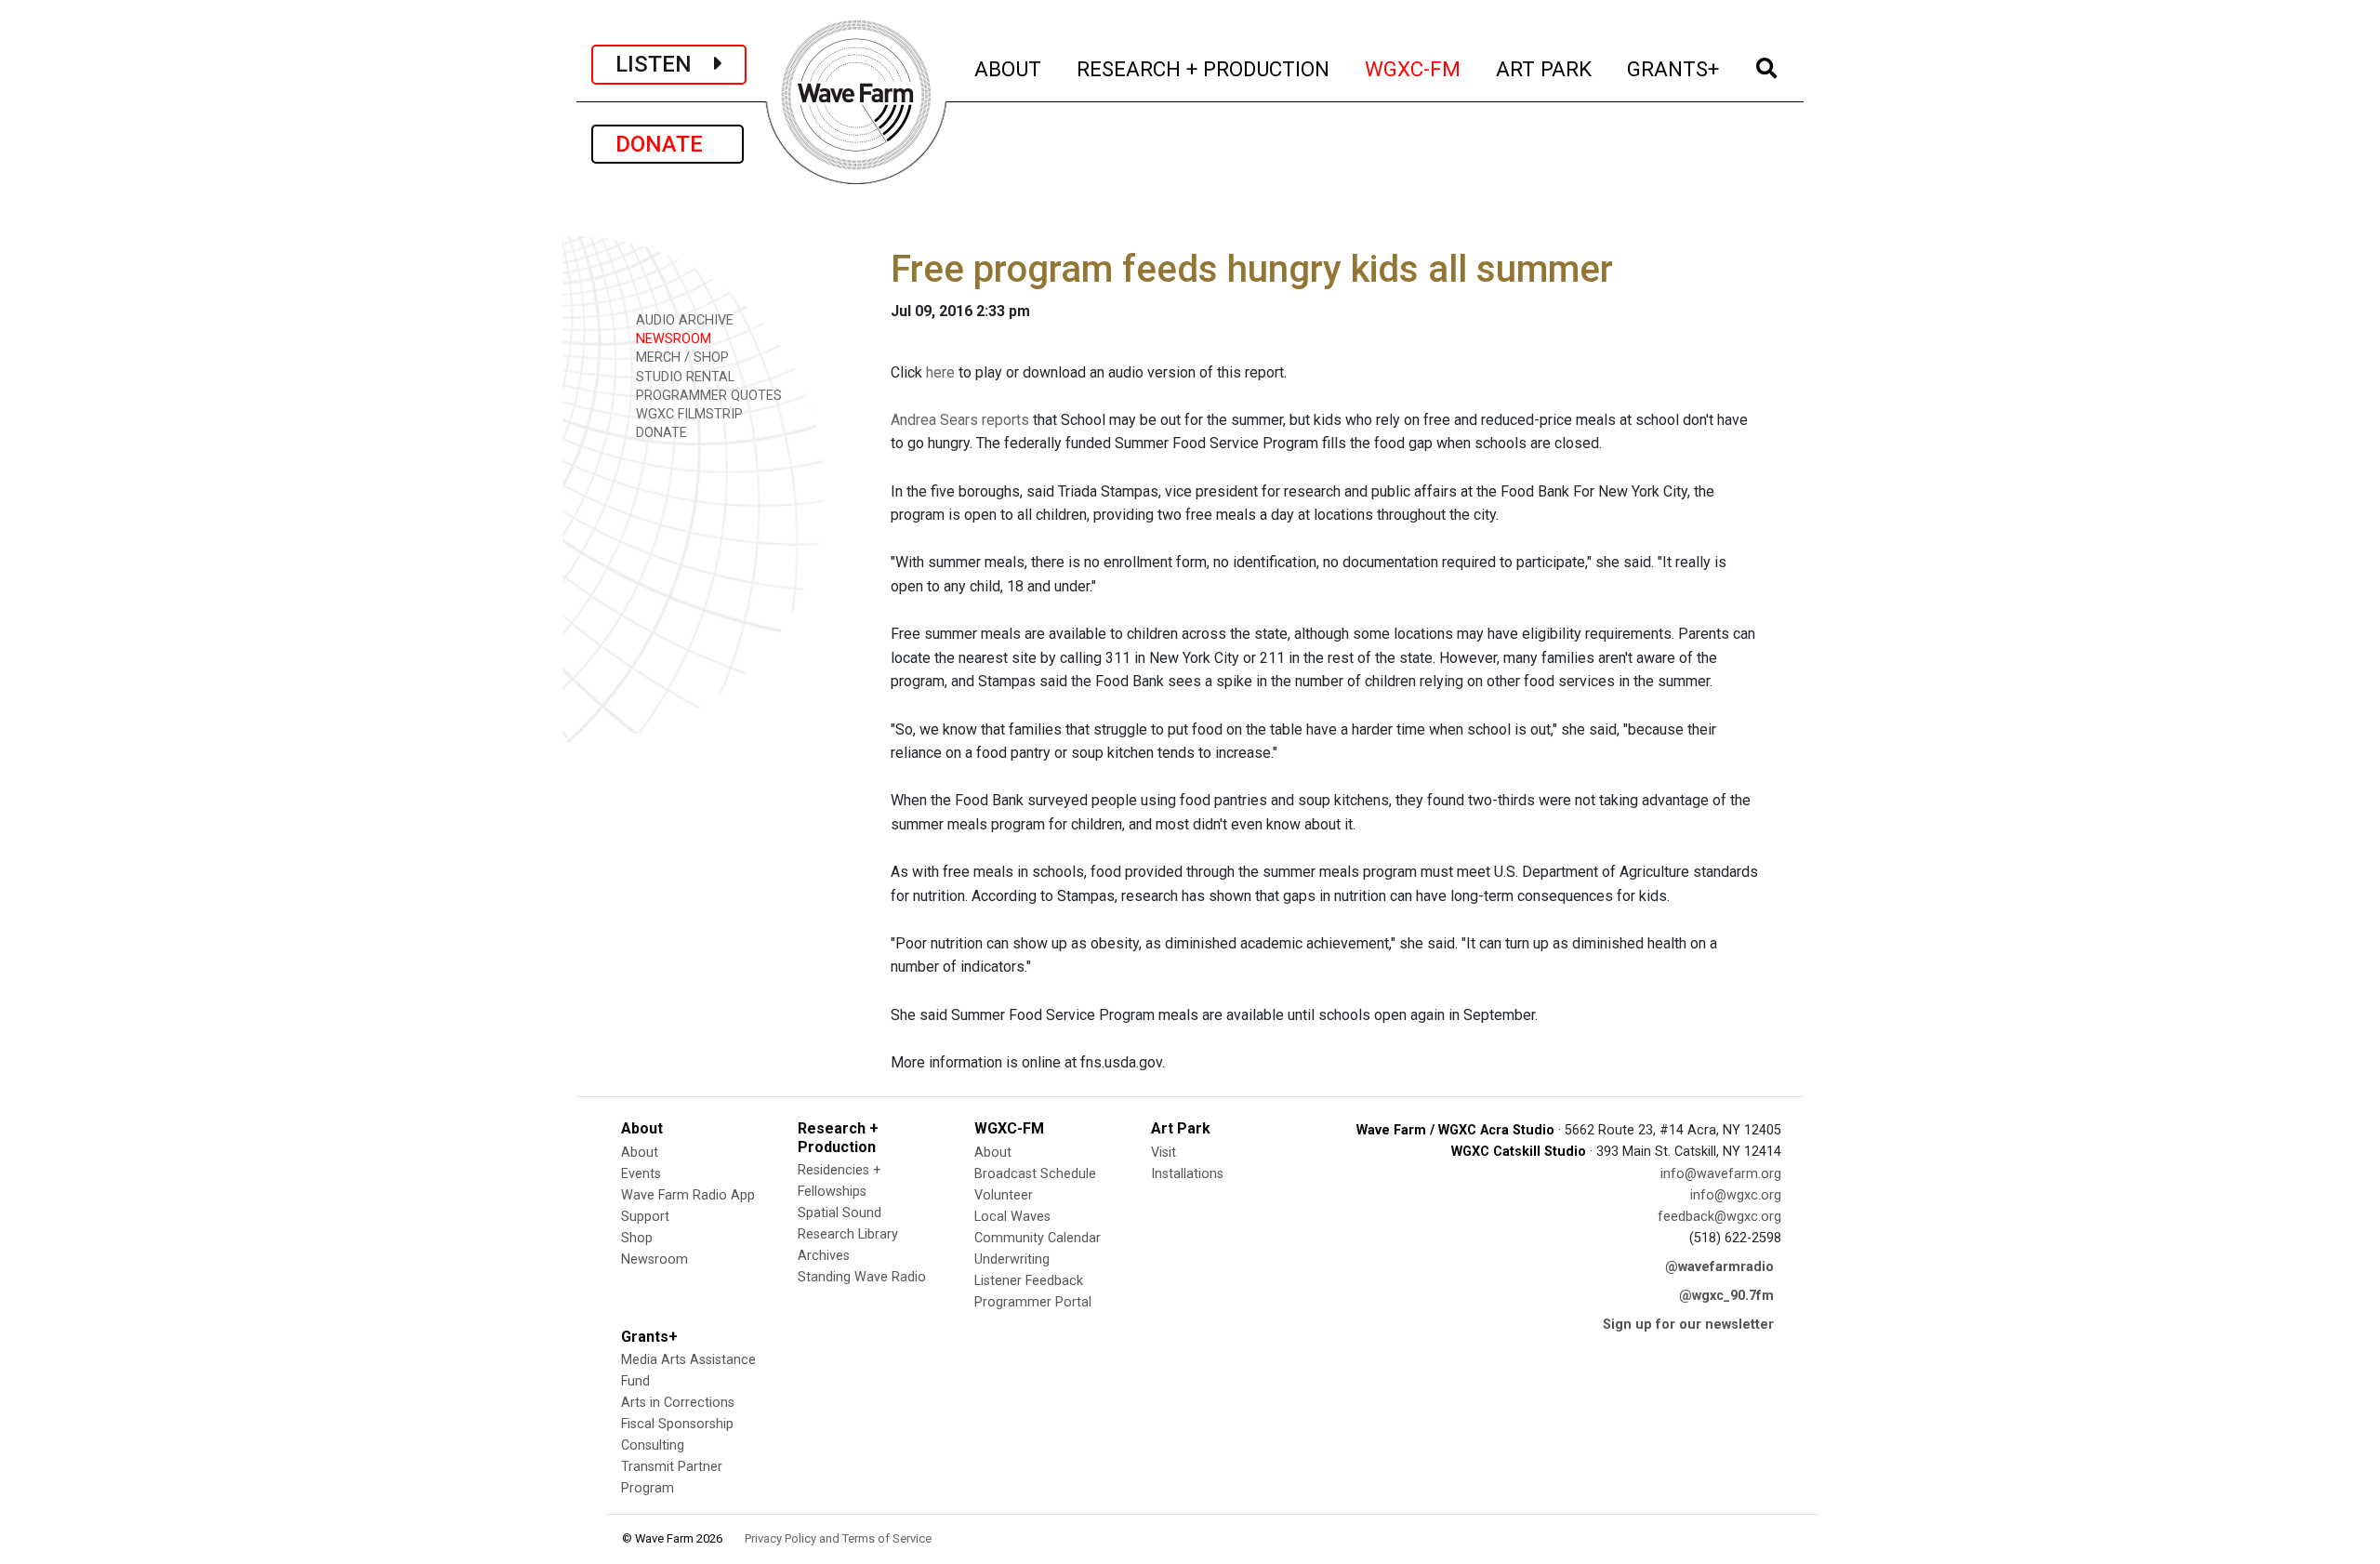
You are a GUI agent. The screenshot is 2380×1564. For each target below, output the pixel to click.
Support (645, 1217)
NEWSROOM (672, 339)
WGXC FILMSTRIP (688, 414)
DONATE (668, 144)
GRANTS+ (1674, 68)
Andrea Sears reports (960, 420)
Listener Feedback (1029, 1281)
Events (641, 1174)
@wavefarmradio (1719, 1267)
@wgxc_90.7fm (1726, 1296)
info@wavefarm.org (1721, 1174)
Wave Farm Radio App (688, 1195)
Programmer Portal (1033, 1302)
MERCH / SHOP (681, 358)
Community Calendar (1038, 1238)
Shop (637, 1238)
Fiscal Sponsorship (677, 1424)
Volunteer (1004, 1195)
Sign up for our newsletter (1688, 1325)
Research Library (848, 1234)
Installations (1187, 1174)
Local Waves (1012, 1217)
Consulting (653, 1445)
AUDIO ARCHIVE (683, 320)
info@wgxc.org (1736, 1195)
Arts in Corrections (678, 1403)
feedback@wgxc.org (1719, 1217)
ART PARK (1545, 68)
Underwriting (1012, 1259)
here (940, 372)
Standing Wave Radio (862, 1277)
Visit (1164, 1153)
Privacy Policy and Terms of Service (838, 1538)
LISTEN (665, 64)
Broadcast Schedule (1035, 1174)
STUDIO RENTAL (683, 377)
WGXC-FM (1414, 68)
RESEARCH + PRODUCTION (1204, 68)
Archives (824, 1256)
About (640, 1153)
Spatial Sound (840, 1213)
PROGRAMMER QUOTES (707, 396)
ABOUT (1009, 68)
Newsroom (654, 1259)
